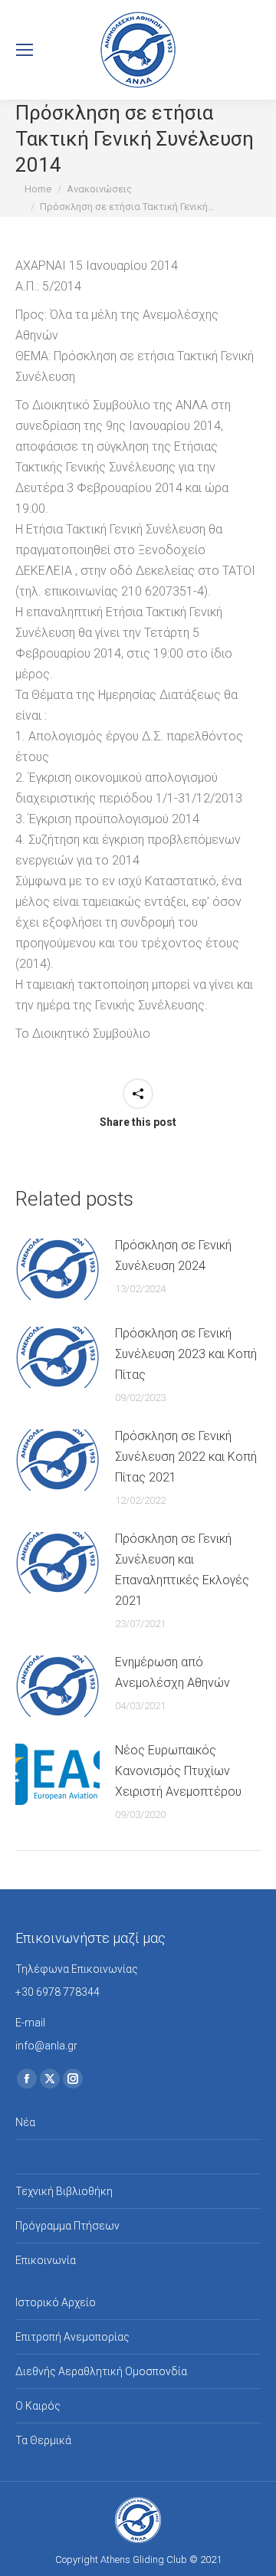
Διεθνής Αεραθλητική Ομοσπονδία (101, 2371)
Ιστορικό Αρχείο (56, 2302)
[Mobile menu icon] (25, 50)
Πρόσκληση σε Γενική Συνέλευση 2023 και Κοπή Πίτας (186, 1354)
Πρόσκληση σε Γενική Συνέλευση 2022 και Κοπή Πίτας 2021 (186, 1457)
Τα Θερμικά (43, 2440)
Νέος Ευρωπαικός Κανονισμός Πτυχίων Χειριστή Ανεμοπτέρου (178, 1771)
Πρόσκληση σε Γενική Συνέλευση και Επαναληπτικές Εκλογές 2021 (182, 1570)
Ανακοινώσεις (51, 2157)
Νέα (25, 2122)
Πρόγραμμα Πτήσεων (67, 2226)
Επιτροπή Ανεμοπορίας (72, 2337)
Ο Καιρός (38, 2406)
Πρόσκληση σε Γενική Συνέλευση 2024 (173, 1255)
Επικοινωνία (46, 2260)
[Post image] (58, 1269)
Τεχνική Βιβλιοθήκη (64, 2191)
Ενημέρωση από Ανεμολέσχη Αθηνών (172, 1672)
